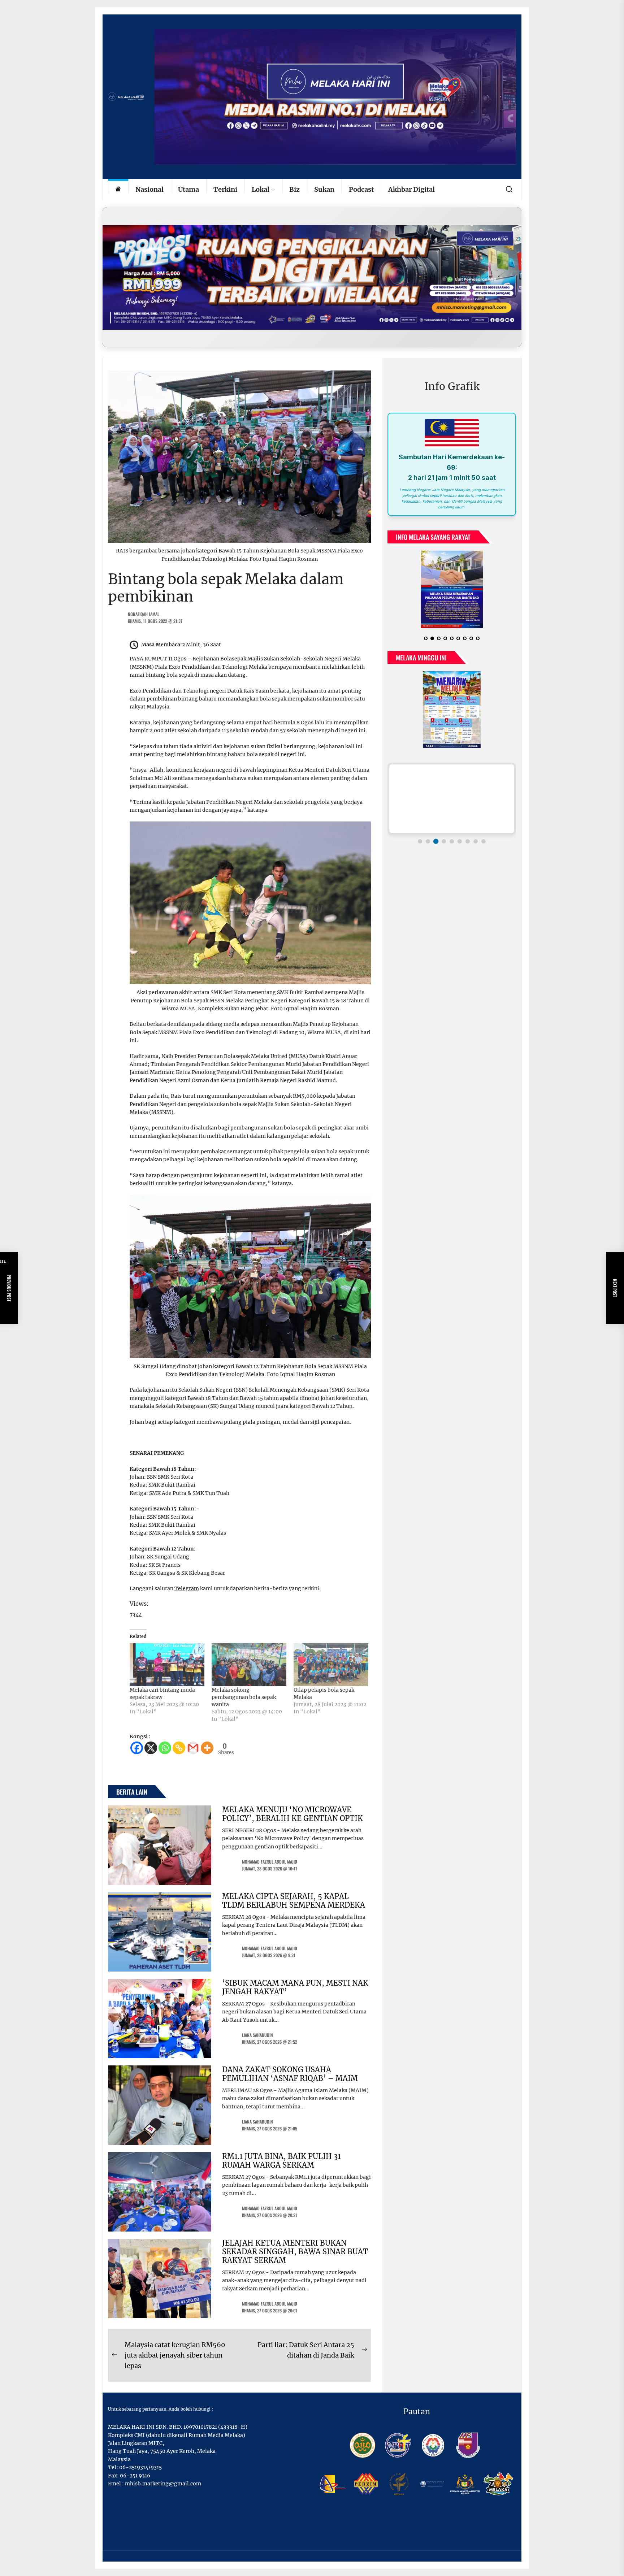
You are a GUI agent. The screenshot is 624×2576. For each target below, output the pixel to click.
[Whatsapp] (165, 1748)
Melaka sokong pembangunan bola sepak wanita (244, 1697)
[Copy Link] (179, 1748)
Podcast (361, 189)
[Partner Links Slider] (452, 793)
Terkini (225, 189)
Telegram (187, 1588)
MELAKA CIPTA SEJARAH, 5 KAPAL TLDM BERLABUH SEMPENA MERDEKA (294, 1901)
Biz (294, 189)
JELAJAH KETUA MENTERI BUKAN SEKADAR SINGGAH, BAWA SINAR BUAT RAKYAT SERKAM (295, 2252)
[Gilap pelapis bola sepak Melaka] (331, 1665)
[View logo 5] (452, 836)
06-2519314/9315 (140, 2467)
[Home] (118, 190)
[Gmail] (193, 1748)
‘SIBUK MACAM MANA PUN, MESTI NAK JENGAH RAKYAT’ (295, 1987)
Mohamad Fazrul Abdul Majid (270, 1862)
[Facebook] (137, 1748)
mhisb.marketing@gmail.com (163, 2484)
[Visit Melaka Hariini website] (312, 277)
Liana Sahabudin (257, 2035)
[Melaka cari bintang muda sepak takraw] (167, 1665)
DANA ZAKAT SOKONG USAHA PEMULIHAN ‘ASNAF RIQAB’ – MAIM (290, 2074)
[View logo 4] (444, 836)
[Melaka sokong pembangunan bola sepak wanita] (249, 1665)
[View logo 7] (468, 836)
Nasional (149, 189)
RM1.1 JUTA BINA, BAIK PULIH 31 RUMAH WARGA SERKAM (281, 2161)
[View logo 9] (484, 836)
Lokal (261, 189)
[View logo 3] (436, 836)
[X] (151, 1748)
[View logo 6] (460, 836)
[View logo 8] (476, 836)
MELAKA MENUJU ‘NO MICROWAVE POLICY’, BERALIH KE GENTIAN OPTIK (292, 1814)
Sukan (324, 189)
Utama (188, 189)
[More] (207, 1748)
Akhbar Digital (411, 189)
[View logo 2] (428, 836)
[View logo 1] (420, 836)
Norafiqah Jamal (144, 614)
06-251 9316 (135, 2476)
